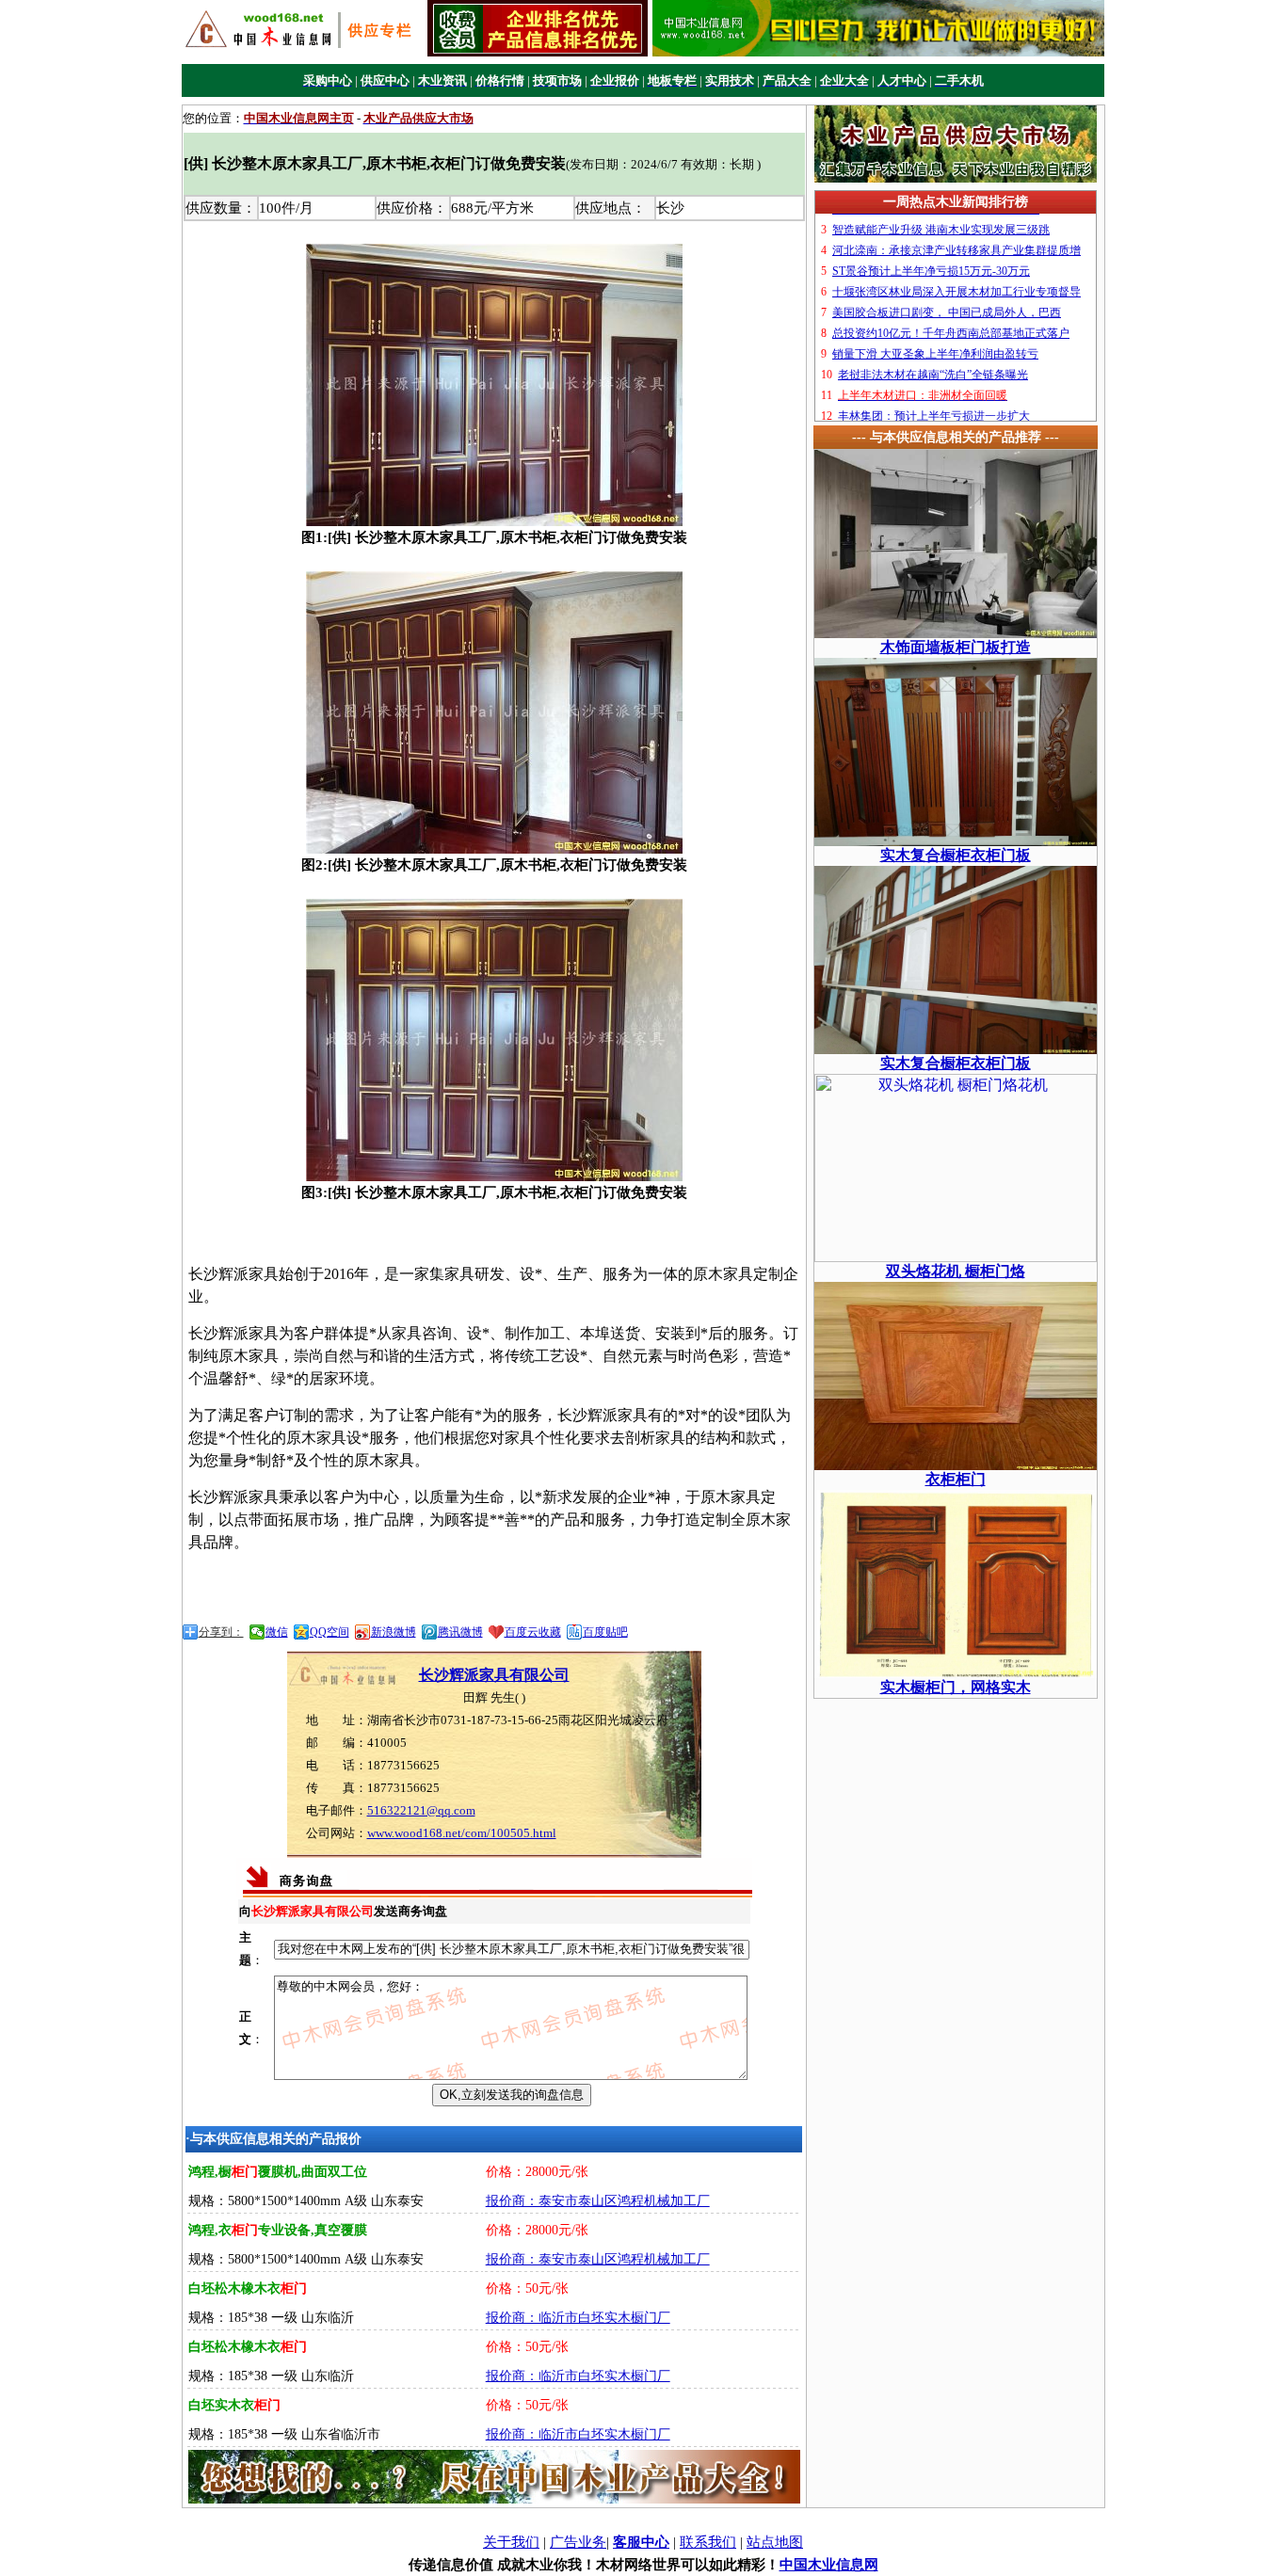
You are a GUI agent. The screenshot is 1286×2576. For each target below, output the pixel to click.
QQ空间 (330, 1632)
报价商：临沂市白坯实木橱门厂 (578, 2318)
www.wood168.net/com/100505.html (462, 1833)
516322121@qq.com (421, 1810)
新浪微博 (394, 1632)
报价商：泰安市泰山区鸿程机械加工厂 (598, 2201)
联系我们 (708, 2542)
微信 (277, 1632)
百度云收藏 (533, 1632)
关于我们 (511, 2542)
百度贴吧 (605, 1632)
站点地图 (775, 2542)
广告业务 (578, 2542)
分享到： (221, 1632)
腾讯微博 (460, 1632)
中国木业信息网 (829, 2565)
